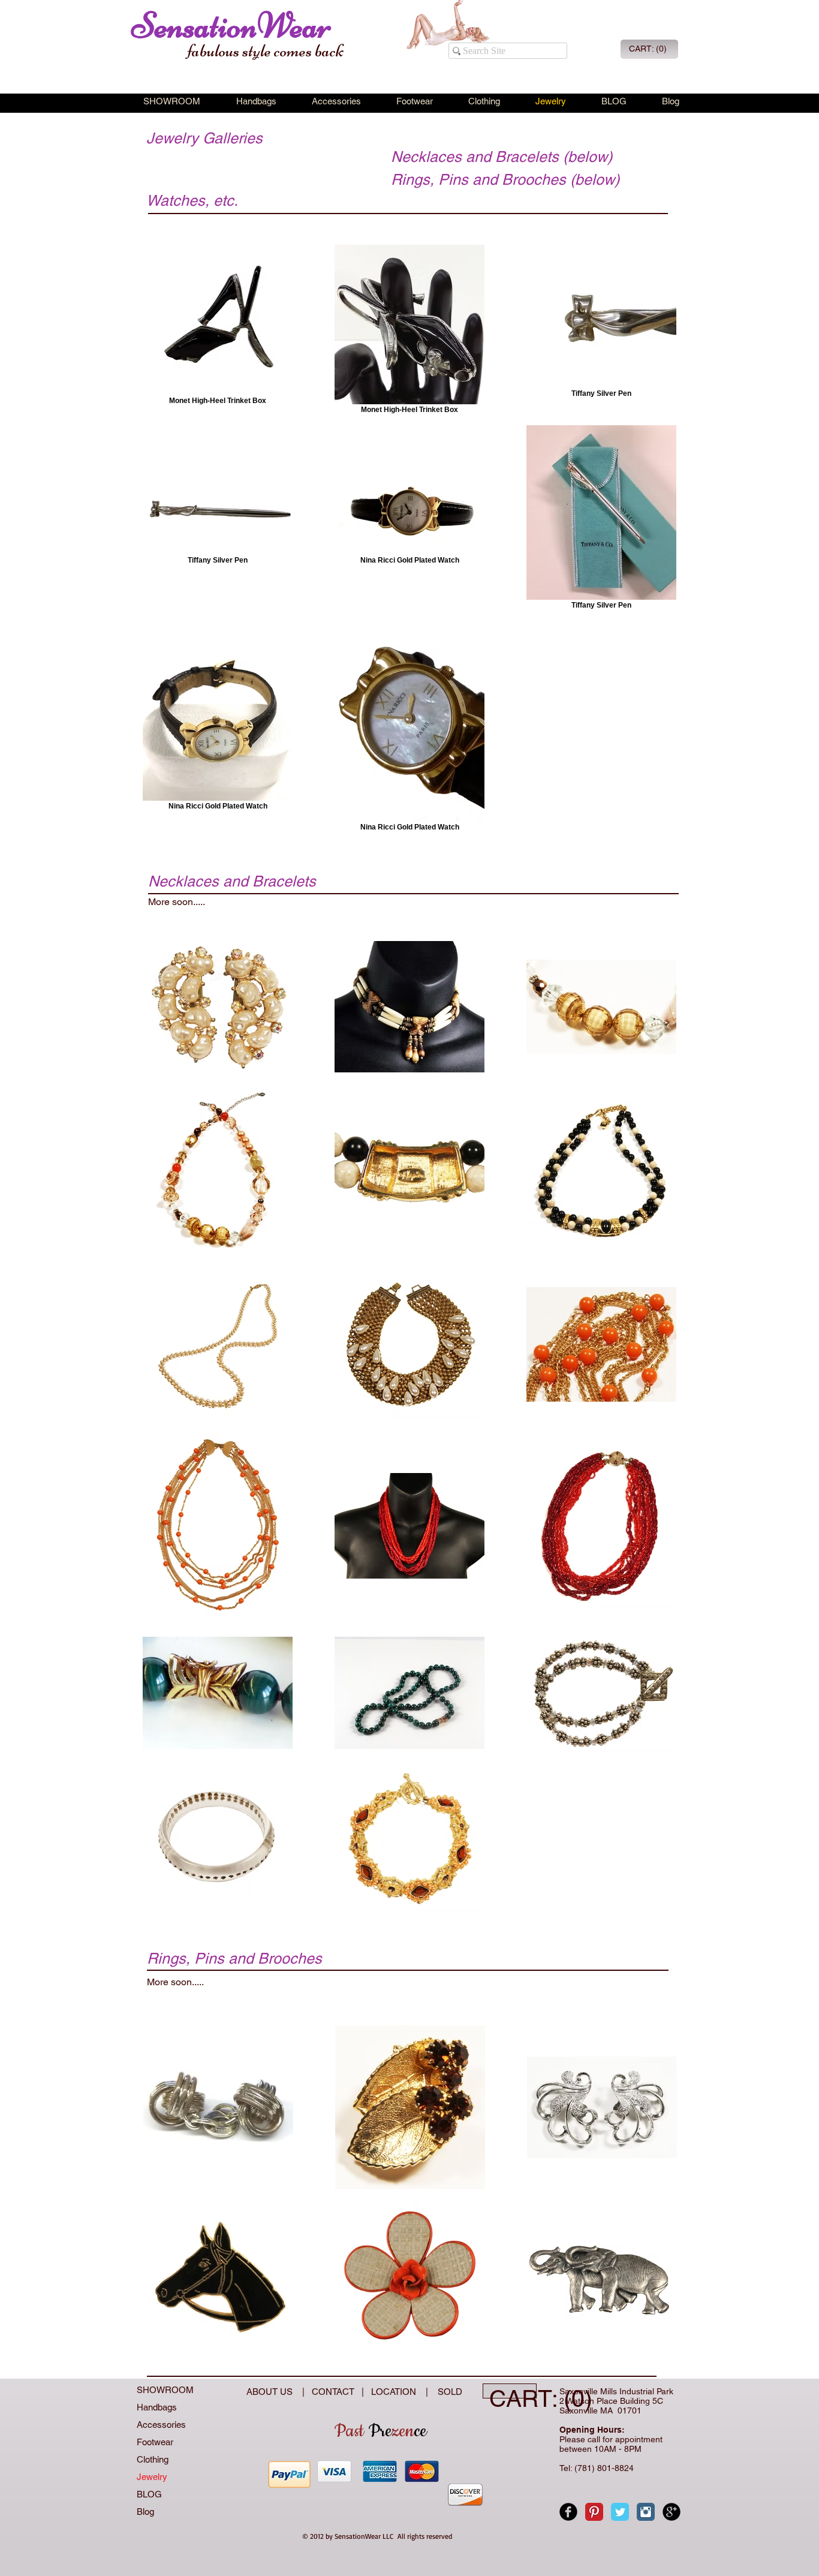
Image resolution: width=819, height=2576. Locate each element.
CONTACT (335, 2392)
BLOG (149, 2494)
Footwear (155, 2442)
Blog (145, 2512)
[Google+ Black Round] (672, 2512)
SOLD (448, 2392)
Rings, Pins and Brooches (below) (505, 180)
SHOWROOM (165, 2390)
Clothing (153, 2459)
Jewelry (152, 2477)
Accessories (161, 2425)
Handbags (157, 2407)
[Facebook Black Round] (568, 2512)
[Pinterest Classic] (594, 2512)
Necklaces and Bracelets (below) (502, 157)
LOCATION (395, 2392)
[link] (648, 49)
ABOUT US (271, 2392)
